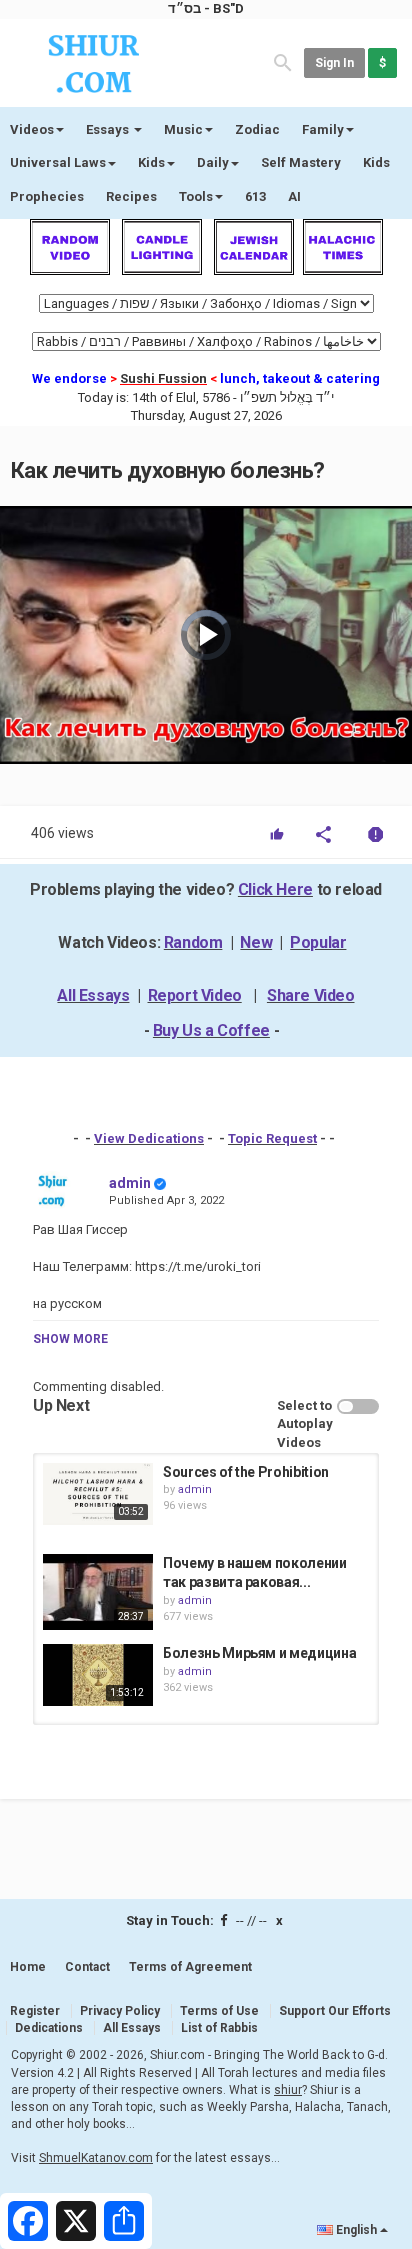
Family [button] (323, 129)
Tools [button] (196, 196)
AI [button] (294, 196)
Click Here (275, 889)
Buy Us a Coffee (211, 1030)
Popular (318, 942)
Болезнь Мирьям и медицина (259, 1653)
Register (35, 2011)
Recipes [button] (131, 196)
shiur (288, 2090)
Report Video (195, 995)
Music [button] (183, 129)
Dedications (49, 2028)
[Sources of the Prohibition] (98, 1494)
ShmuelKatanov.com (96, 2158)
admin (130, 1183)
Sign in (334, 63)
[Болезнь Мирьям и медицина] (98, 1675)
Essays (109, 129)
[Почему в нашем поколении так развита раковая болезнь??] (98, 1592)
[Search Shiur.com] (283, 61)
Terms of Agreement (190, 1967)
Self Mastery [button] (301, 162)
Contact (87, 1967)
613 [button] (255, 196)
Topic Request (272, 1138)
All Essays (93, 995)
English (356, 2230)
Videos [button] (32, 129)
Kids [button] (151, 162)
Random (193, 942)
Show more (70, 1339)
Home (28, 1967)
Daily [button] (213, 162)
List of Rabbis (219, 2028)
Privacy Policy (120, 2011)
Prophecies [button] (47, 196)
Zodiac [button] (257, 129)
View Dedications (149, 1138)
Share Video (311, 995)
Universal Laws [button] (58, 162)
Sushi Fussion (163, 378)
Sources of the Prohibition (246, 1472)
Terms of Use (219, 2011)
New (256, 942)
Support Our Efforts (335, 2011)
